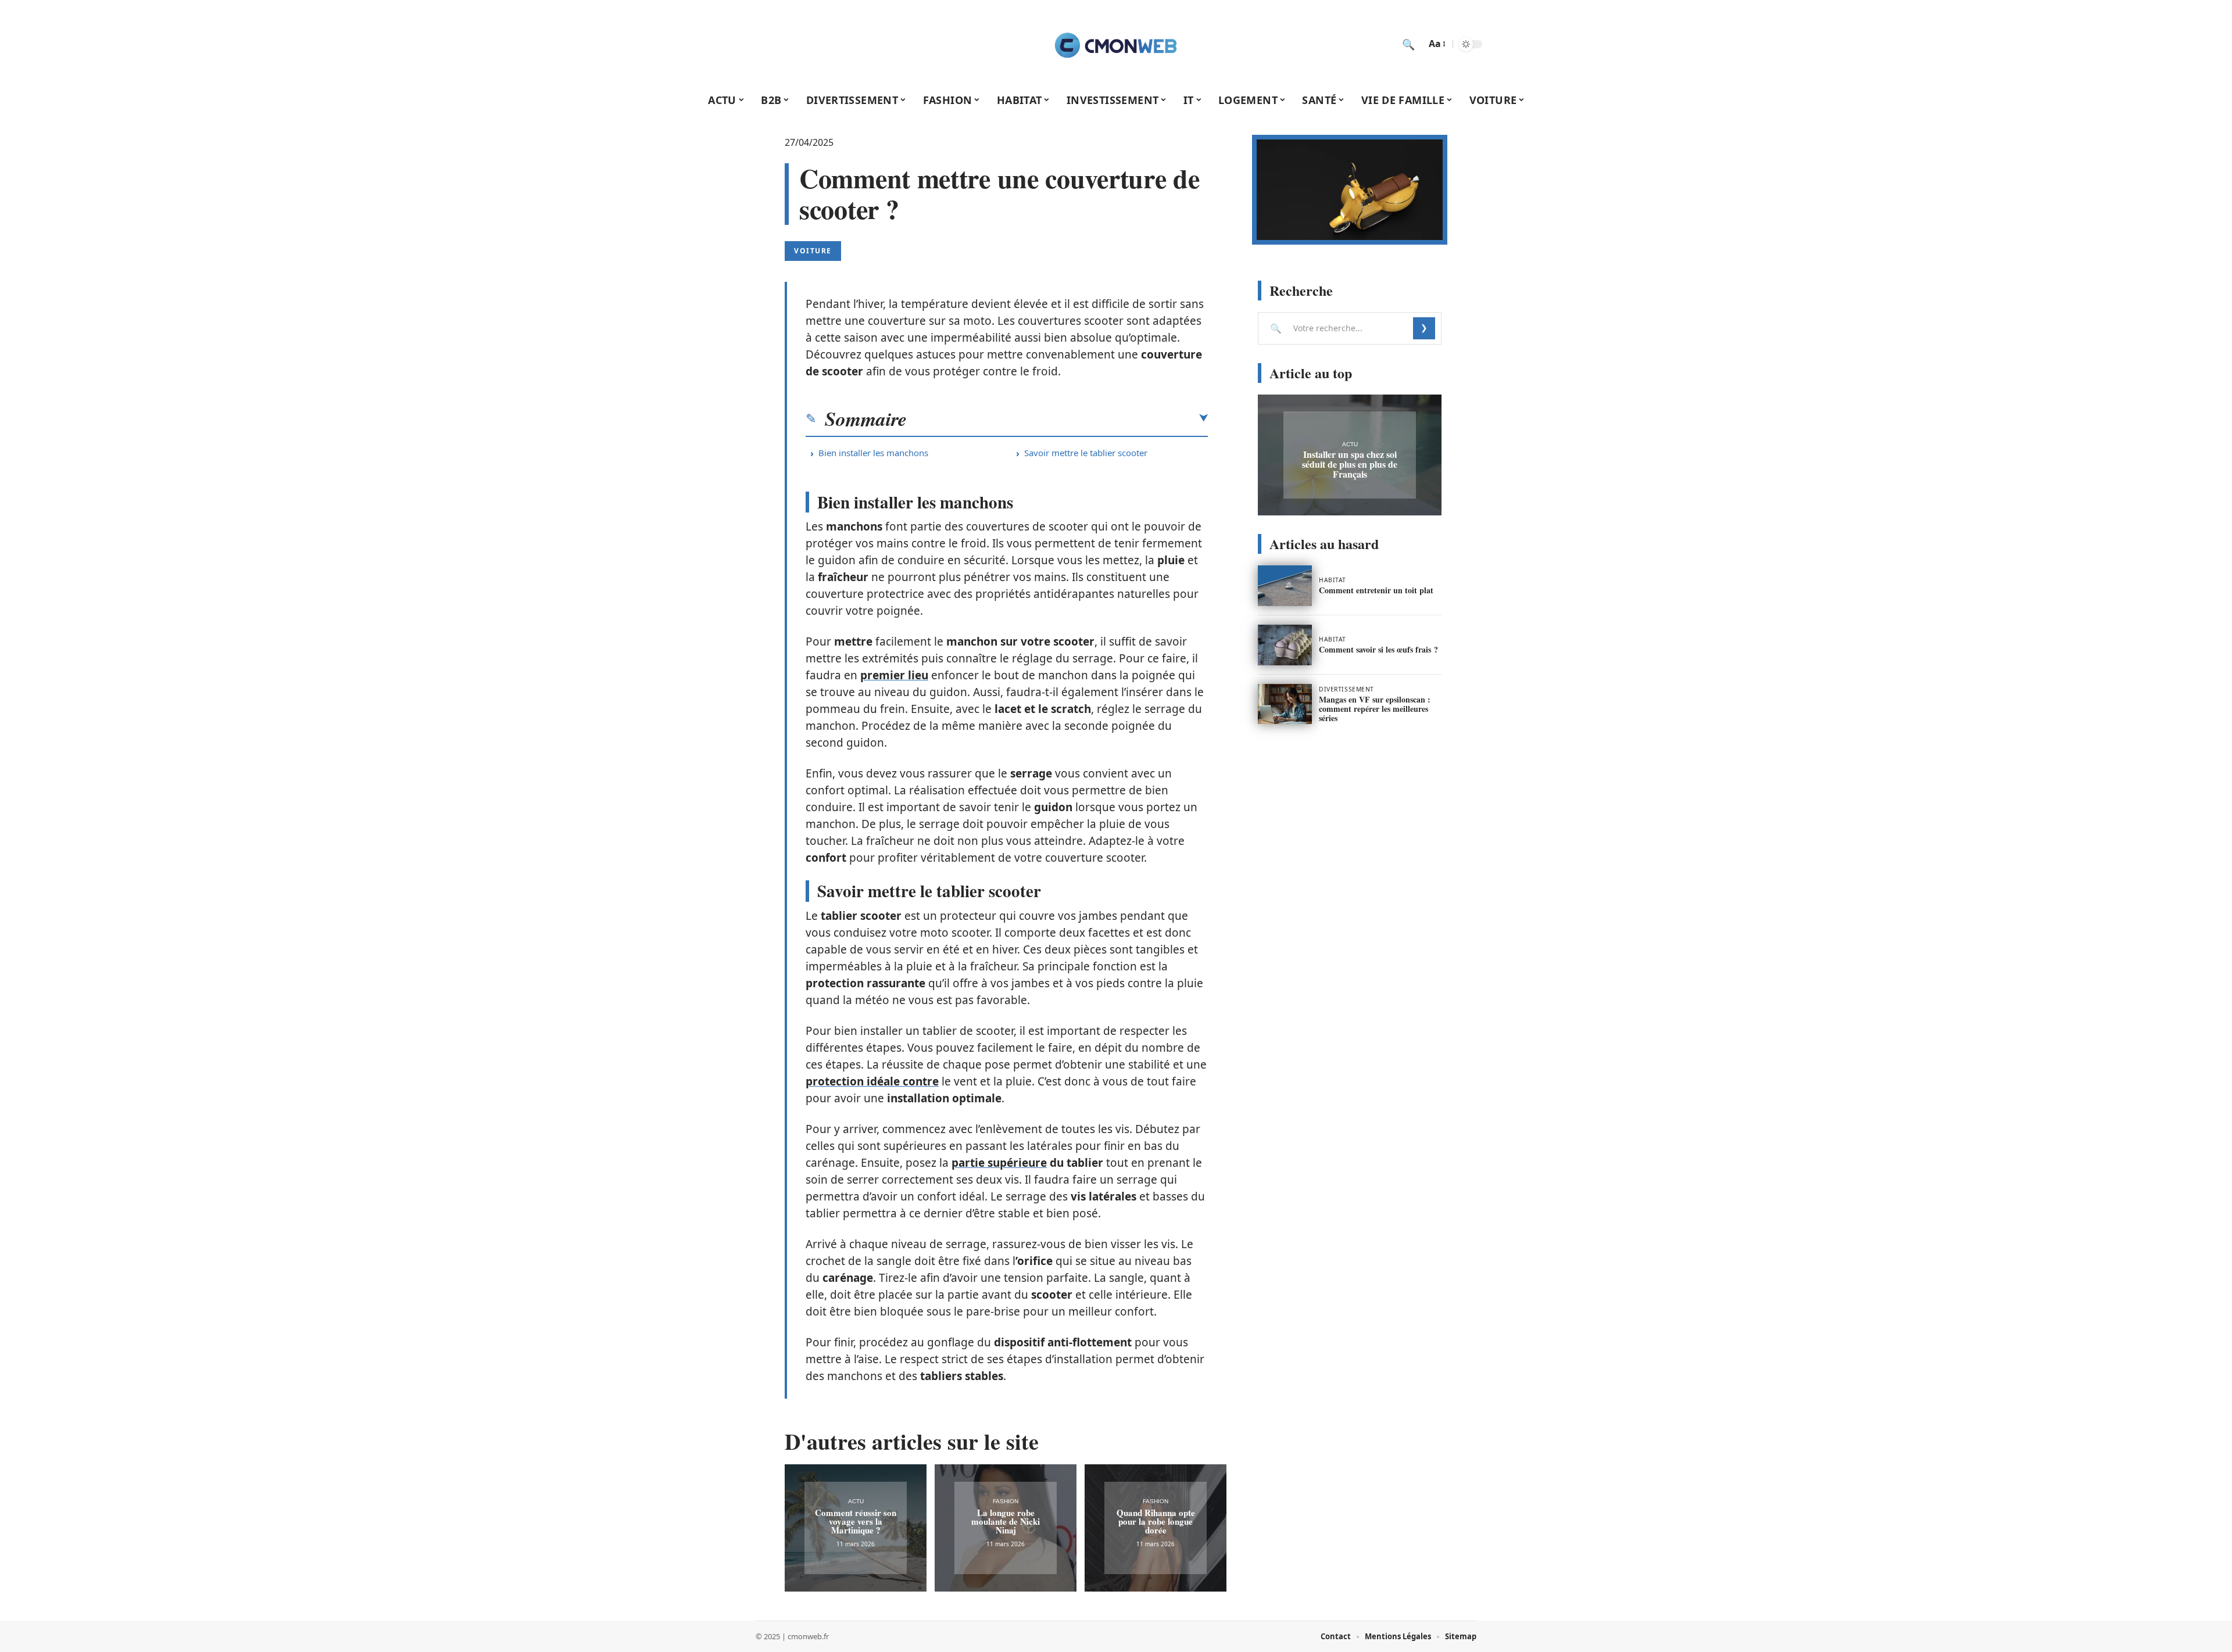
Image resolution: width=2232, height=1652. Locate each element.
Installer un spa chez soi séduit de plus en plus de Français (1350, 464)
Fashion (1006, 1501)
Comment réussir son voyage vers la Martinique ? (856, 1521)
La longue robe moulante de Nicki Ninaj (1006, 1521)
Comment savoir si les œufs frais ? (1378, 649)
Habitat (1333, 580)
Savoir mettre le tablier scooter (1086, 453)
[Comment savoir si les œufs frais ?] (1285, 645)
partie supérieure (999, 1163)
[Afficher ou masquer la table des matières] (1057, 418)
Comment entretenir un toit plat (1376, 590)
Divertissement (1346, 689)
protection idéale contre (872, 1081)
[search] (1408, 44)
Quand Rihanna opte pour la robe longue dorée (1156, 1521)
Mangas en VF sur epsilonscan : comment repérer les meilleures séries (1375, 709)
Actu (856, 1501)
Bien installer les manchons (873, 453)
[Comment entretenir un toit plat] (1285, 586)
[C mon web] (1116, 44)
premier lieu (894, 675)
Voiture (813, 251)
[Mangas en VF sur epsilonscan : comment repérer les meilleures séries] (1285, 704)
